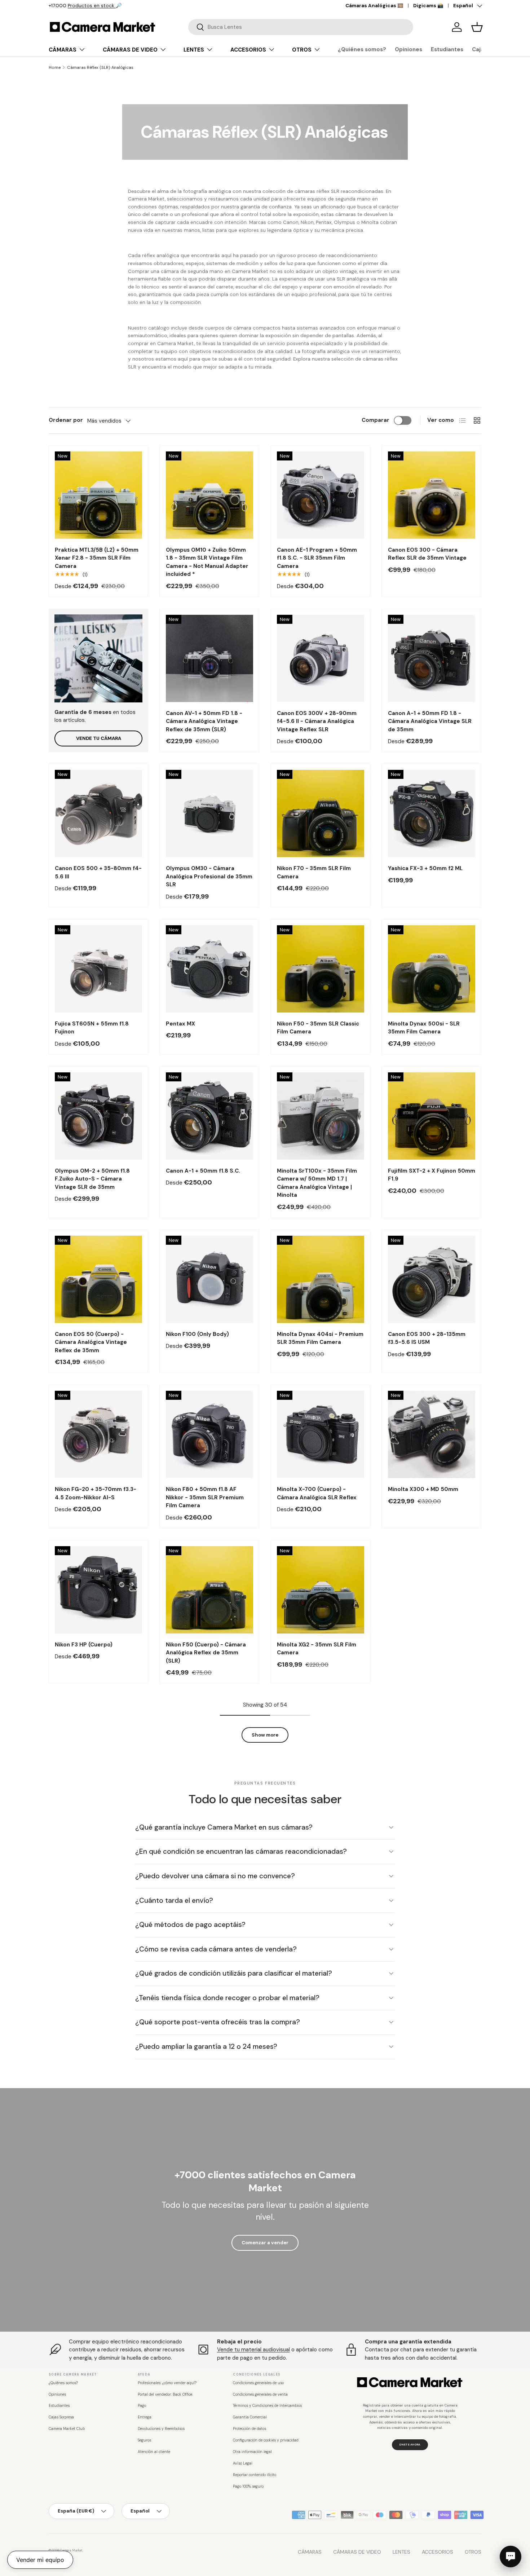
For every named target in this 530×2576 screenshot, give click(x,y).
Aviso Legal (243, 2463)
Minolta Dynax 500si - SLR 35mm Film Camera (424, 1028)
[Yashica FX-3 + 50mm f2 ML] (432, 813)
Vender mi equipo (40, 2560)
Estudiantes (447, 49)
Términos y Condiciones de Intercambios (267, 2406)
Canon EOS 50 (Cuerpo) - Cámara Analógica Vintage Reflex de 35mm (91, 1342)
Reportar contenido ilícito (255, 2475)
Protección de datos (249, 2429)
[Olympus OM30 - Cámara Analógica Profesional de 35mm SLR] (209, 813)
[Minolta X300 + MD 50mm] (432, 1434)
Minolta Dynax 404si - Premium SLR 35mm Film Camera (320, 1338)
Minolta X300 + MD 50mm (423, 1489)
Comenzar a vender (265, 2243)
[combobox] (301, 27)
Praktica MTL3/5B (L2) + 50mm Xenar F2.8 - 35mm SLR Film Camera (97, 558)
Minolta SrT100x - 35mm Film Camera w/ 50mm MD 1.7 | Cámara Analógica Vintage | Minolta (317, 1183)
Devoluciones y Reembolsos (161, 2429)
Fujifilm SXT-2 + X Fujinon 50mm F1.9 (432, 1175)
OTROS (302, 50)
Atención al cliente (154, 2452)
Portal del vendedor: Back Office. (165, 2394)
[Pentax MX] (209, 969)
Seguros (144, 2440)
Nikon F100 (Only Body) (197, 1334)
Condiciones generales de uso (258, 2383)
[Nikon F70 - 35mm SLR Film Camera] (321, 813)
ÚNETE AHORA (410, 2444)
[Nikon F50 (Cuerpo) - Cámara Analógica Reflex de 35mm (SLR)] (209, 1590)
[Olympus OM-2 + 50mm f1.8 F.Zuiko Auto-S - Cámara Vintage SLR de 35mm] (98, 1116)
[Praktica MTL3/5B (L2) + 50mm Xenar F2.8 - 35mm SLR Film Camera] (98, 495)
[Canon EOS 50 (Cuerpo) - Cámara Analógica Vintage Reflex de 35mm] (98, 1279)
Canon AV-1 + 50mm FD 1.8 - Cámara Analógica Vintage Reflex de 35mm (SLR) (204, 721)
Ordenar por (66, 420)
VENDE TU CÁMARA (99, 738)
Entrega (145, 2417)
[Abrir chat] (511, 2557)
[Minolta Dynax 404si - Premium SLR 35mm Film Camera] (321, 1279)
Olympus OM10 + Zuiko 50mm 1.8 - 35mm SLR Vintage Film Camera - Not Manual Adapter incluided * (207, 562)
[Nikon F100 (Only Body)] (209, 1279)
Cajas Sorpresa (61, 2417)
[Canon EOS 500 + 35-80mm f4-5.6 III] (98, 813)
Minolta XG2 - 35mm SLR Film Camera (317, 1649)
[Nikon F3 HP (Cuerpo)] (98, 1590)
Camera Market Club (67, 2429)
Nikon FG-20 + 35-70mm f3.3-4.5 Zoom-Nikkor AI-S (96, 1493)
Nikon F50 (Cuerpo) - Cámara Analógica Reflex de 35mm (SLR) (206, 1653)
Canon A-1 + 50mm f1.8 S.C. (203, 1171)
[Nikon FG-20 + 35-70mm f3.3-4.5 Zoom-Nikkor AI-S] (98, 1434)
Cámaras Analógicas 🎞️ (374, 6)
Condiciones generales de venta (260, 2394)
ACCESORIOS (248, 50)
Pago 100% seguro (248, 2486)
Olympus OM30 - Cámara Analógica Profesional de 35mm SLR (209, 876)
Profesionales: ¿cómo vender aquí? (167, 2383)
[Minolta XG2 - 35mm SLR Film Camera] (321, 1590)
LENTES (194, 50)
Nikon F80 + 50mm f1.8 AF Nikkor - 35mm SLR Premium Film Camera (205, 1497)
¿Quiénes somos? (362, 49)
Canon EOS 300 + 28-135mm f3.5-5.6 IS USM (427, 1338)
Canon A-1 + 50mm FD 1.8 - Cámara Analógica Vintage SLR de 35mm (430, 721)
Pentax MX (180, 1024)
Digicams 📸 (428, 6)
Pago (142, 2406)
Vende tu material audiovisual (253, 2350)
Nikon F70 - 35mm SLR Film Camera (314, 872)
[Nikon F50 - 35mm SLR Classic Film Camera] (321, 969)
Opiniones (408, 49)
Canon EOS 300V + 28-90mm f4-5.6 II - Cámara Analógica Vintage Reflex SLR (317, 721)
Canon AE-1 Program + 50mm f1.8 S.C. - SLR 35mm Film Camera (317, 558)
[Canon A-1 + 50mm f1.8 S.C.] (209, 1116)
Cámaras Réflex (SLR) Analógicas (100, 67)
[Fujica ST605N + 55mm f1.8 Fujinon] (98, 969)
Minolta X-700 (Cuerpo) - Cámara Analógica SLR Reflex (317, 1493)
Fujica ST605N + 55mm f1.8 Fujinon (92, 1028)
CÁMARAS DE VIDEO (130, 50)
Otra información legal (252, 2452)
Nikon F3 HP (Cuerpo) (84, 1645)
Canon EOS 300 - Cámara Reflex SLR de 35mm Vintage (427, 554)
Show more (265, 1735)
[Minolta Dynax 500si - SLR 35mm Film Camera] (432, 969)
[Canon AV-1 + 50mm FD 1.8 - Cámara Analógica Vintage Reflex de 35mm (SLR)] (209, 658)
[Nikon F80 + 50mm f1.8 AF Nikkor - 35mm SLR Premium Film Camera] (209, 1434)
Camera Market (71, 2550)
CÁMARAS (63, 50)
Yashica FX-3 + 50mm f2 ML (425, 868)
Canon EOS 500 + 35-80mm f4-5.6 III (98, 872)
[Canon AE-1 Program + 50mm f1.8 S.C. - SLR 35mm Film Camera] (321, 495)
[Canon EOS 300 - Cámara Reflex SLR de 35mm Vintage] (432, 495)
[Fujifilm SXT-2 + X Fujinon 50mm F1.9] (432, 1116)
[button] (477, 27)
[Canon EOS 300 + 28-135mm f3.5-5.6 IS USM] (432, 1279)
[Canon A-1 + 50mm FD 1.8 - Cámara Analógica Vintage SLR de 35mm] (432, 658)
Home (55, 67)
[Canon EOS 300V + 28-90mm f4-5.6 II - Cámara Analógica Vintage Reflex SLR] (321, 658)
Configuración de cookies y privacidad (266, 2440)
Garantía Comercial (250, 2417)
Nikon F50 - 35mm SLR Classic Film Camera (318, 1028)
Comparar (376, 420)
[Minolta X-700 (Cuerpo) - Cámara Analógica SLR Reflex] (321, 1434)
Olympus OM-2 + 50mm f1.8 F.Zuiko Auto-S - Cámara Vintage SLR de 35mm (92, 1179)
